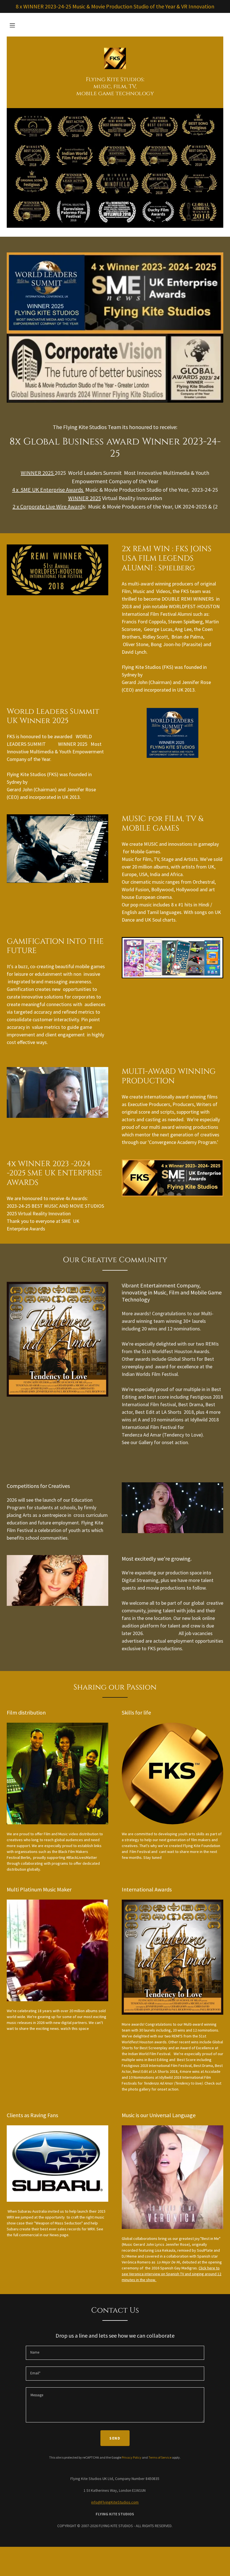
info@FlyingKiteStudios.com (115, 2502)
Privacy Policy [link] (132, 2457)
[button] (12, 25)
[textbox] (115, 2353)
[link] (115, 59)
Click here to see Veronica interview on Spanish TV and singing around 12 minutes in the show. (172, 2274)
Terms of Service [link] (160, 2457)
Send (115, 2438)
